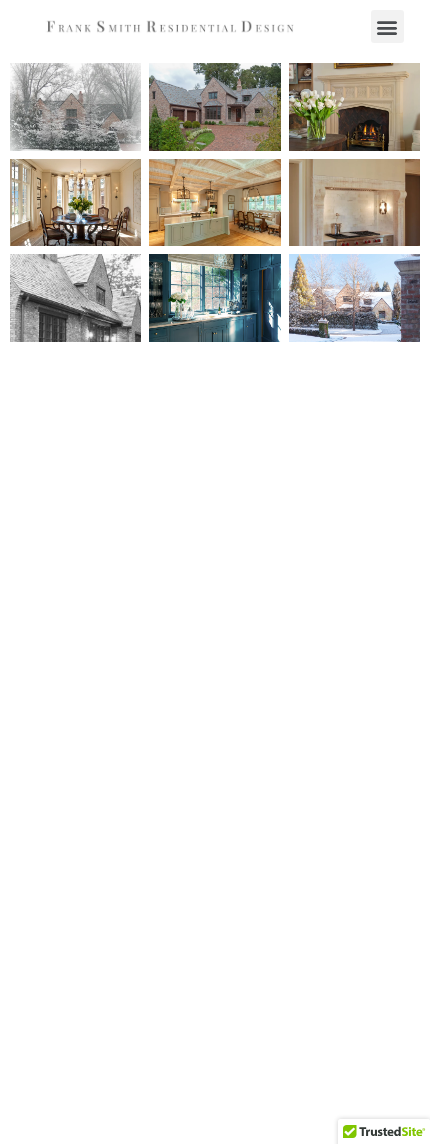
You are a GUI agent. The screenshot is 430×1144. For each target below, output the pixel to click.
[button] (387, 26)
